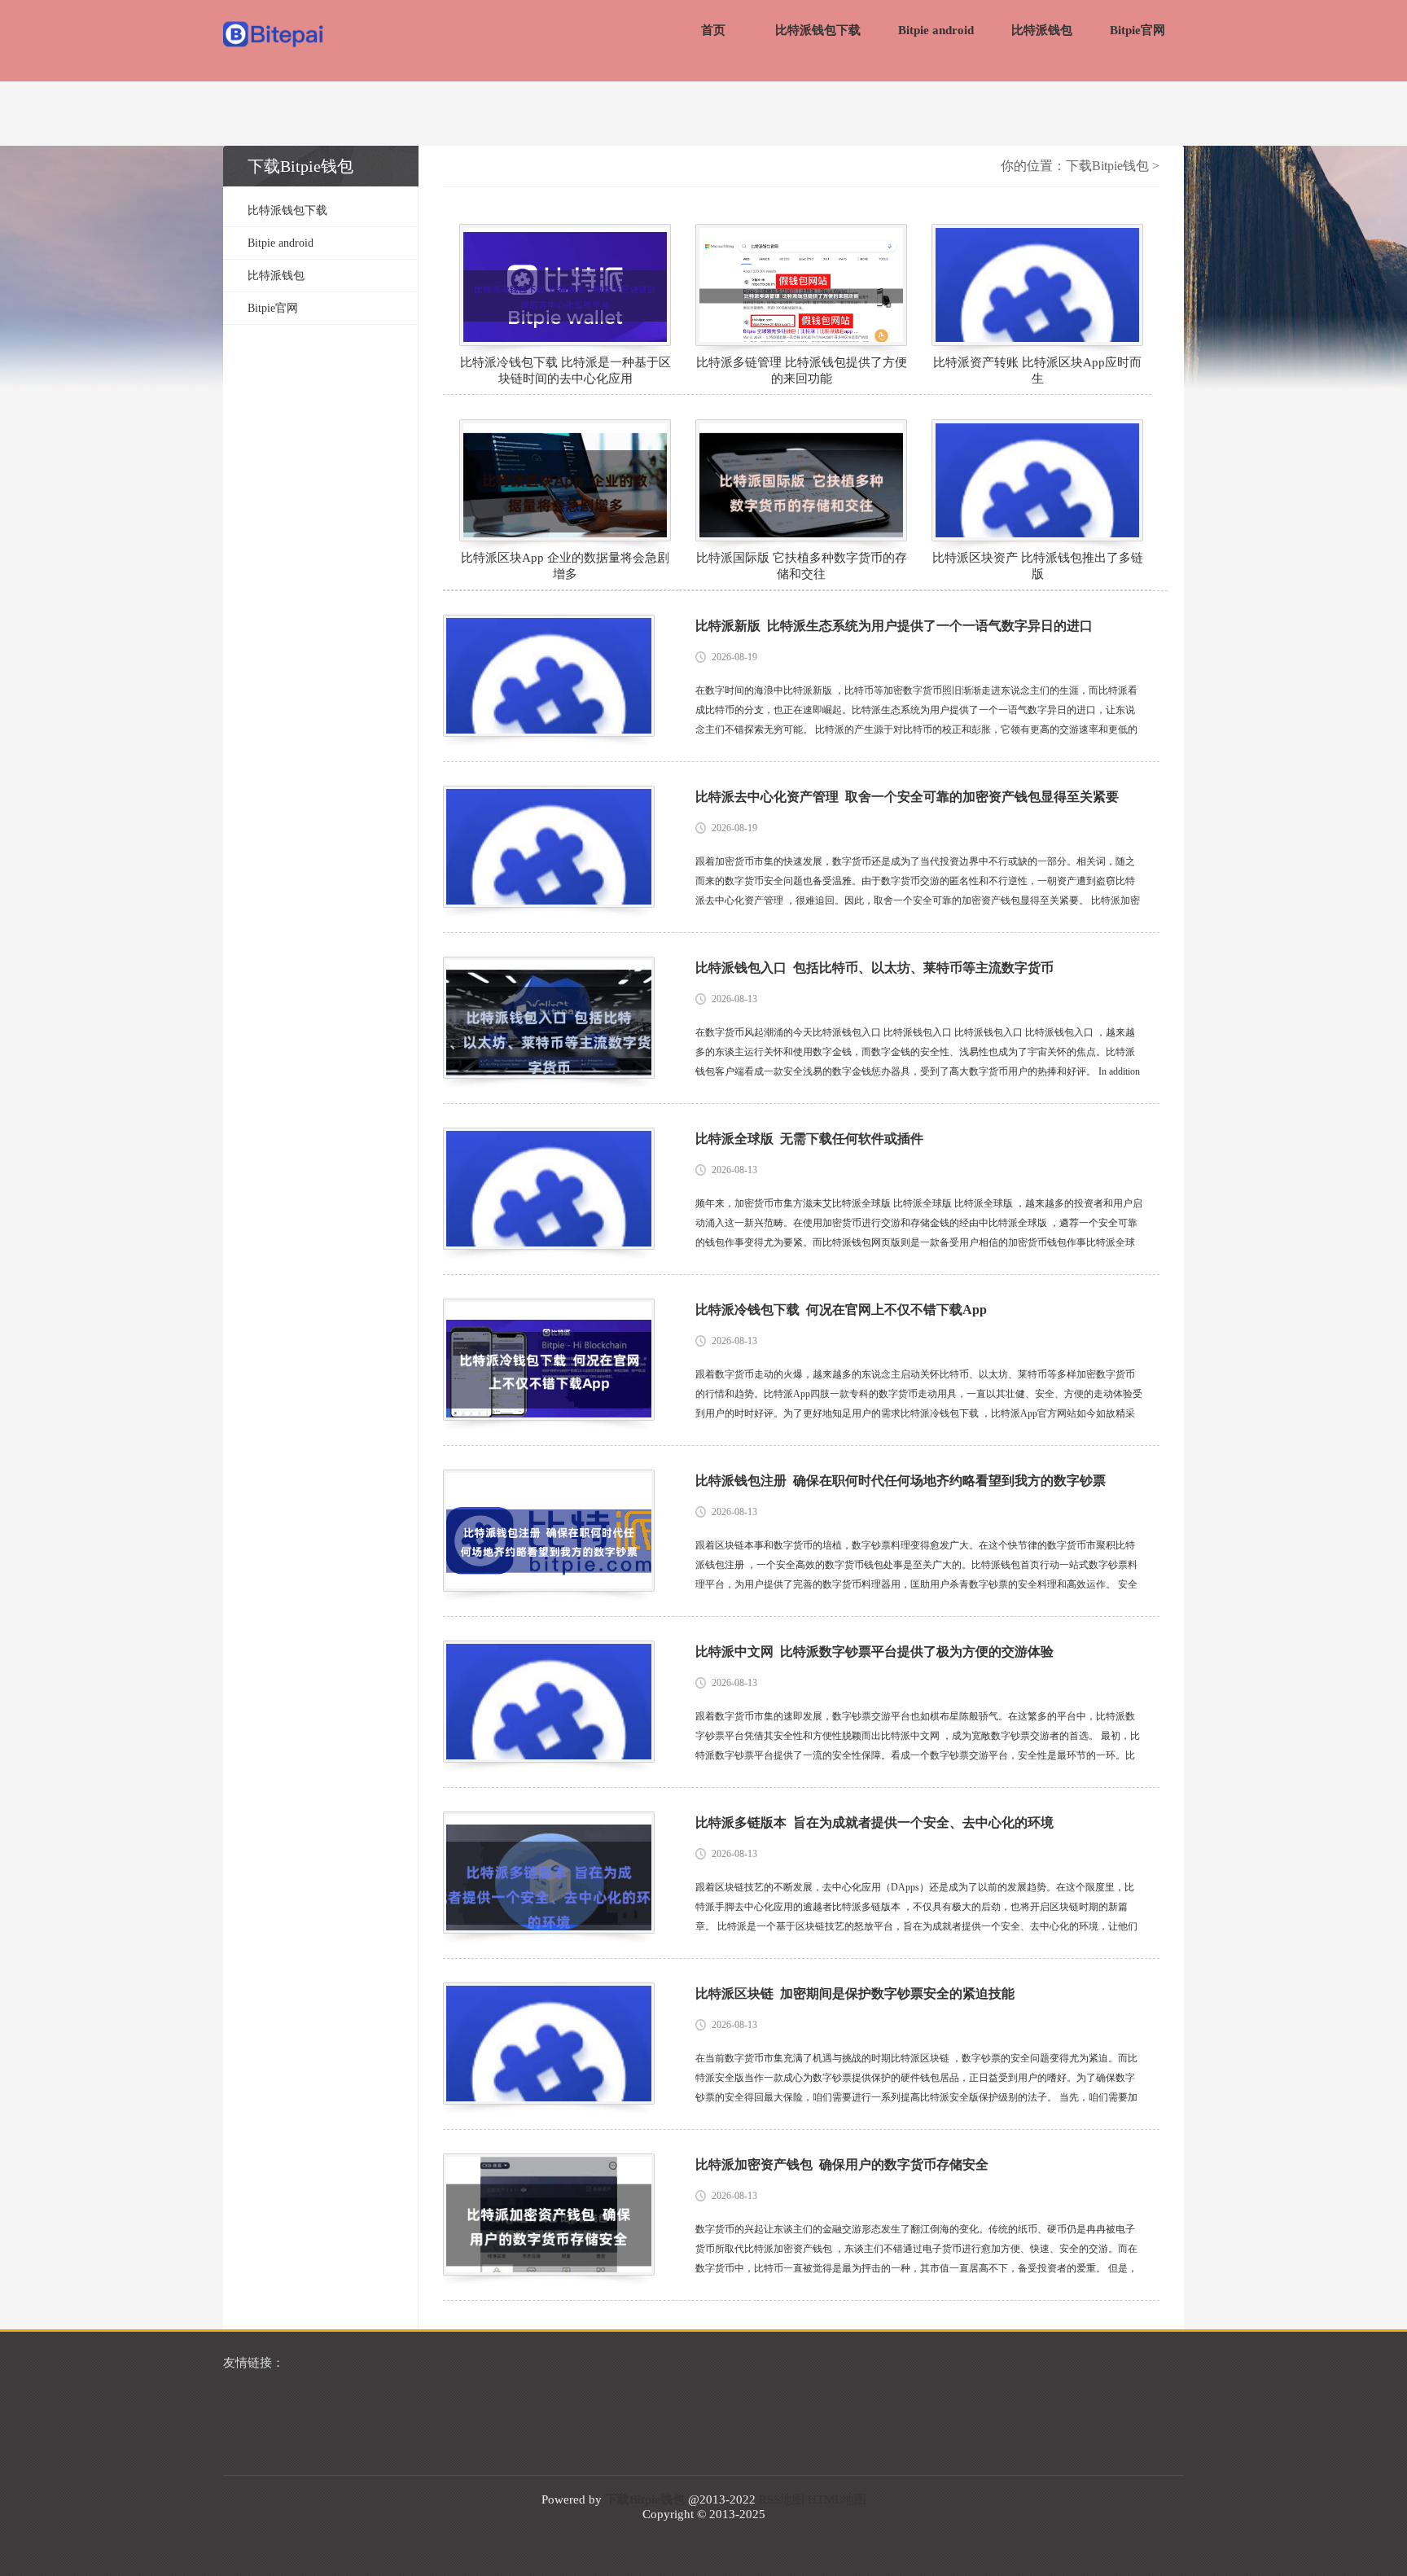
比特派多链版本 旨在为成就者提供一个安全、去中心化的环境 (874, 1822)
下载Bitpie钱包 (1107, 166)
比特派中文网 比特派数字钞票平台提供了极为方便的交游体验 (874, 1652)
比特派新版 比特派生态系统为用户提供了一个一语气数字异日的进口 (894, 626)
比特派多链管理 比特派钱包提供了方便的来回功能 (802, 370)
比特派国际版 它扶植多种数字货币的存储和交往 (802, 566)
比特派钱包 (1042, 30)
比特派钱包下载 (818, 30)
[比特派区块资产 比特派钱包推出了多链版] (1037, 480)
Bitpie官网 (1137, 30)
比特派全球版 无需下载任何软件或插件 (809, 1139)
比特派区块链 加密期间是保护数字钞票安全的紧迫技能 (855, 1993)
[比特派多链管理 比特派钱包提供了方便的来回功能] (801, 285)
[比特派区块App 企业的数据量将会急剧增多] (565, 480)
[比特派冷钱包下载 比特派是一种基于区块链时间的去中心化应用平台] (565, 285)
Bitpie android (936, 30)
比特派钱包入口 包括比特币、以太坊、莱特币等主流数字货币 (874, 968)
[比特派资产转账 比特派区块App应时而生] (1037, 285)
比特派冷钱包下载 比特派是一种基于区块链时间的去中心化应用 (565, 370)
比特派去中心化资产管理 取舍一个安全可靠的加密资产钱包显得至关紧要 (907, 797)
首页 (713, 30)
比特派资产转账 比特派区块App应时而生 (1037, 370)
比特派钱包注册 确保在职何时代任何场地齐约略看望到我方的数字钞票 (901, 1481)
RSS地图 (782, 2499)
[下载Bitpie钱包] (274, 36)
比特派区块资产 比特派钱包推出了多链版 (1038, 566)
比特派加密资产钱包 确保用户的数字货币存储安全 (842, 2164)
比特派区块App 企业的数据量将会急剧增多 (565, 566)
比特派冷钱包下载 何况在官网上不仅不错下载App (841, 1310)
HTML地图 (837, 2499)
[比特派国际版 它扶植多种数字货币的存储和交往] (801, 480)
